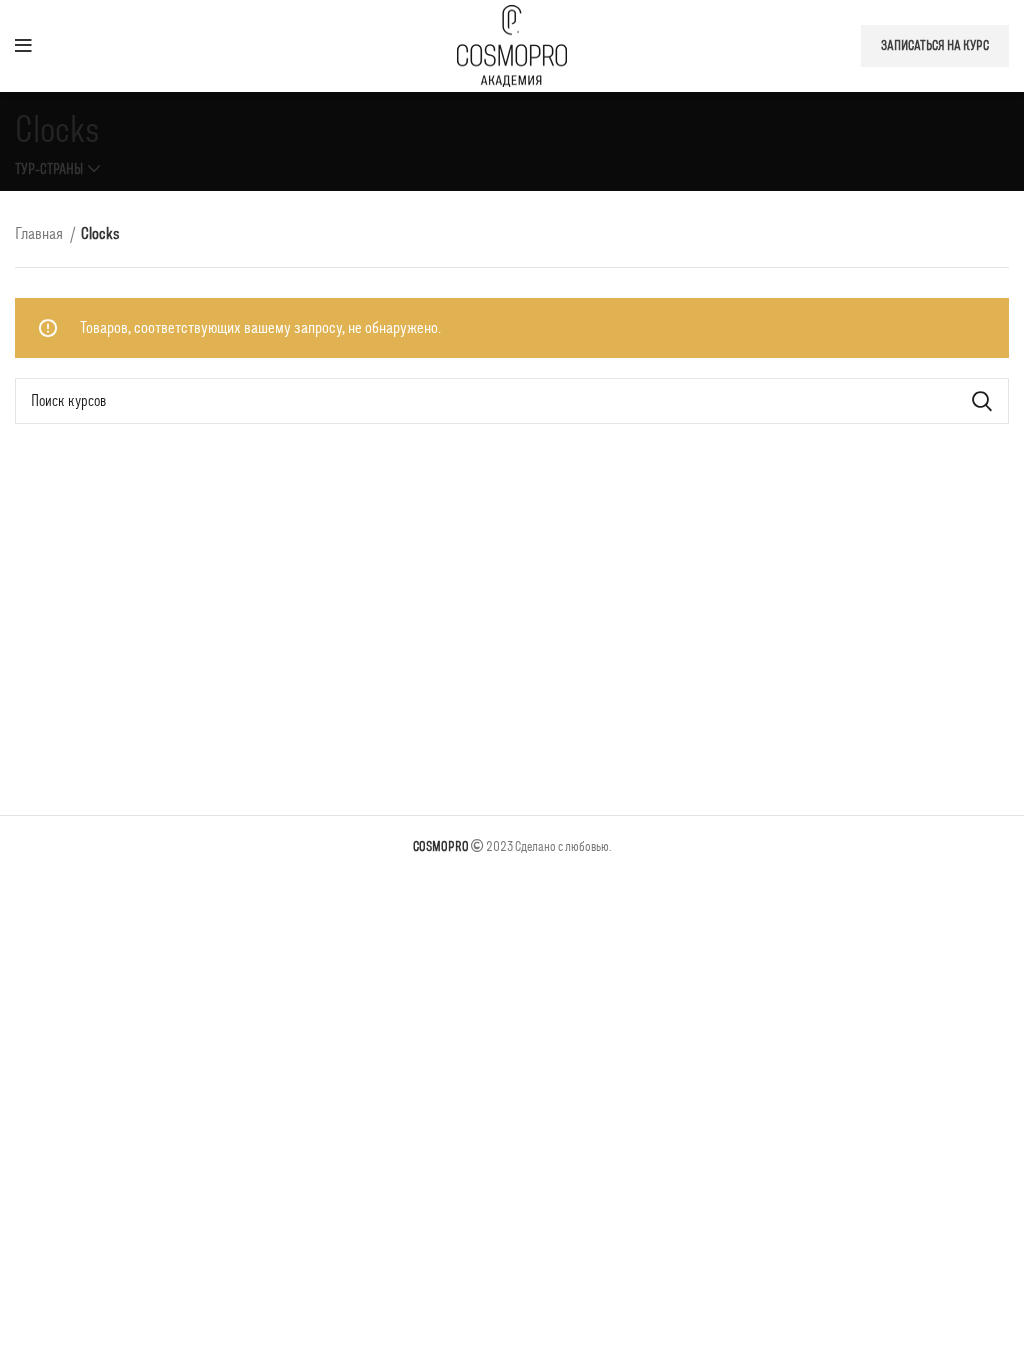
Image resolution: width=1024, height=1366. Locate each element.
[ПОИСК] (982, 401)
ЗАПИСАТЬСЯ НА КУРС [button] (935, 45)
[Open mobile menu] (23, 46)
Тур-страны (49, 169)
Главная (40, 233)
